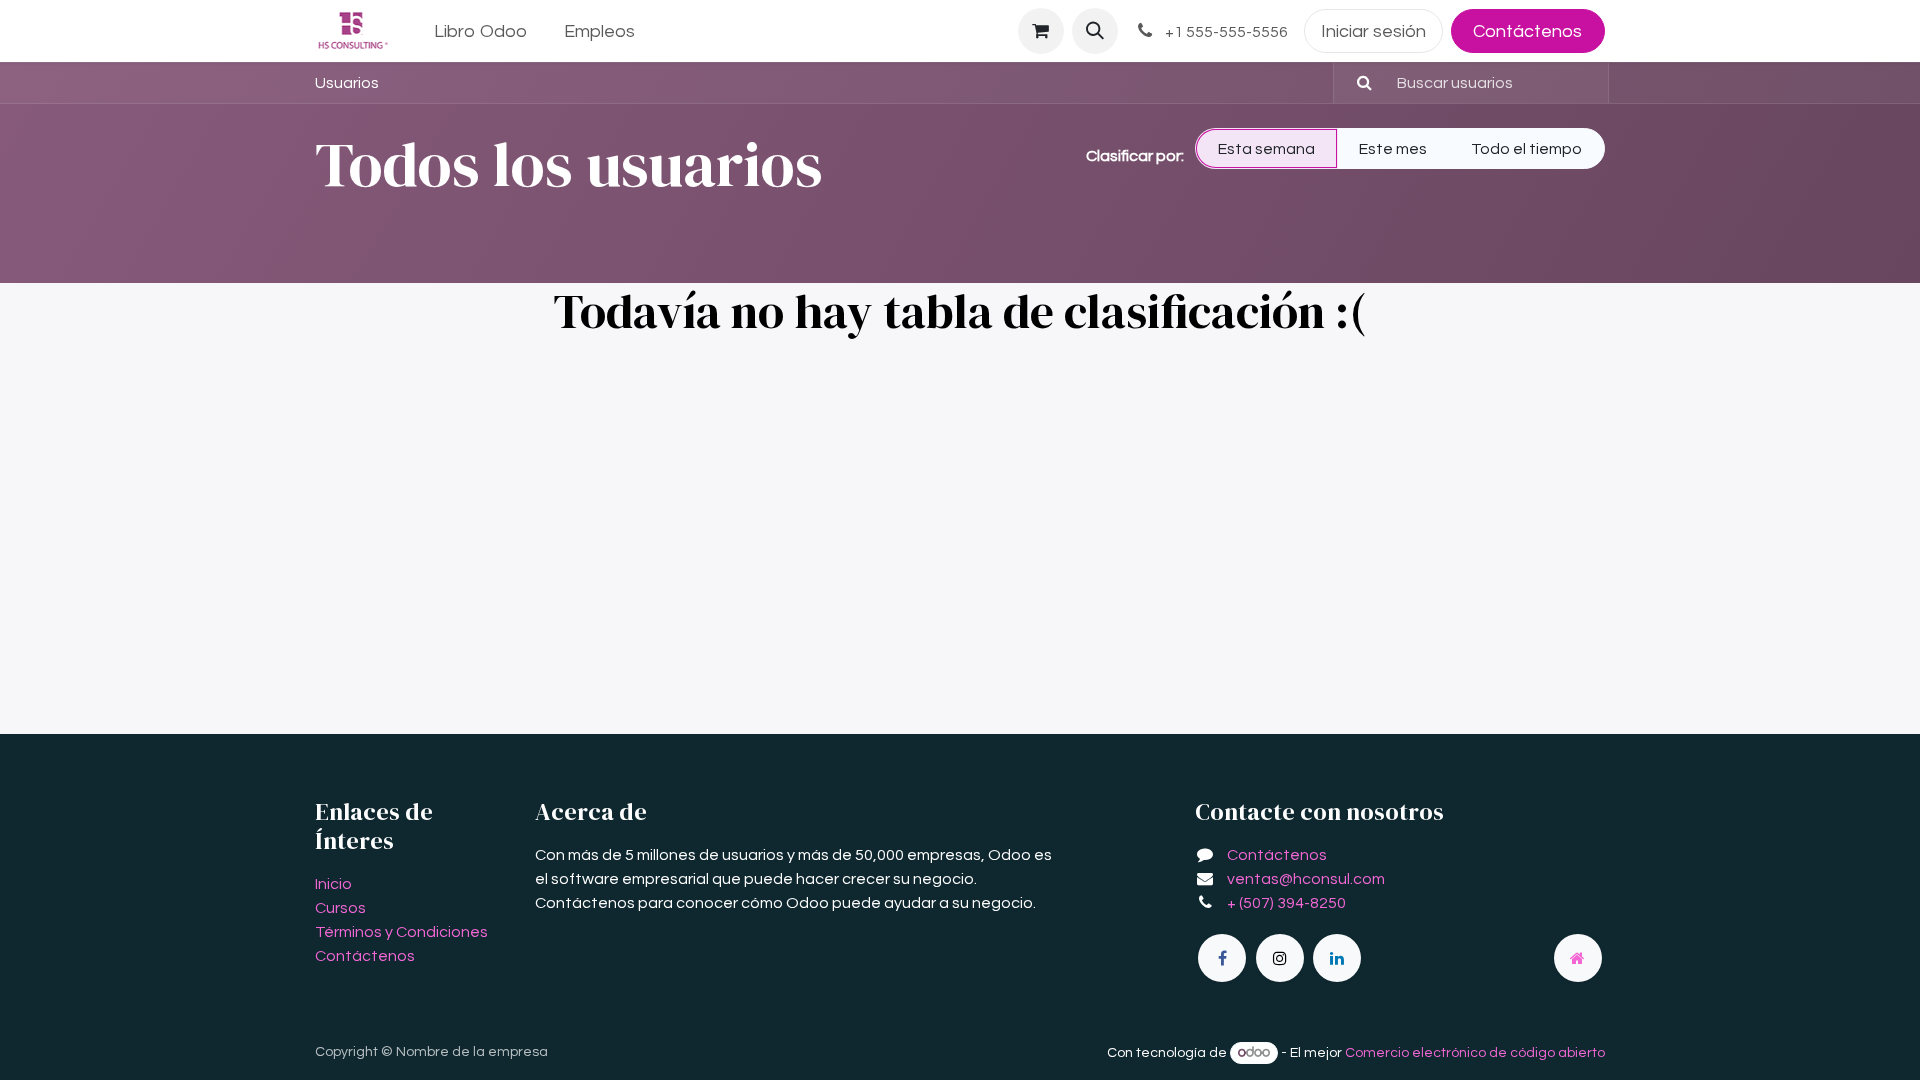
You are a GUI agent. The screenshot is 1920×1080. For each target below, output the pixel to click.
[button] (1095, 31)
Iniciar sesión (1373, 31)
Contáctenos (1527, 31)
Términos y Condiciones (401, 932)
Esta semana (1266, 149)
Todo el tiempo (1526, 149)
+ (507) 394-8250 (1286, 903)
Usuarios (347, 83)
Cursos (340, 908)
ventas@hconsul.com (1306, 879)
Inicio (333, 884)
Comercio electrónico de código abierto (1475, 1053)
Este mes (1393, 149)
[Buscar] (1355, 83)
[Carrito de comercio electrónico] (1041, 31)
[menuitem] (481, 31)
